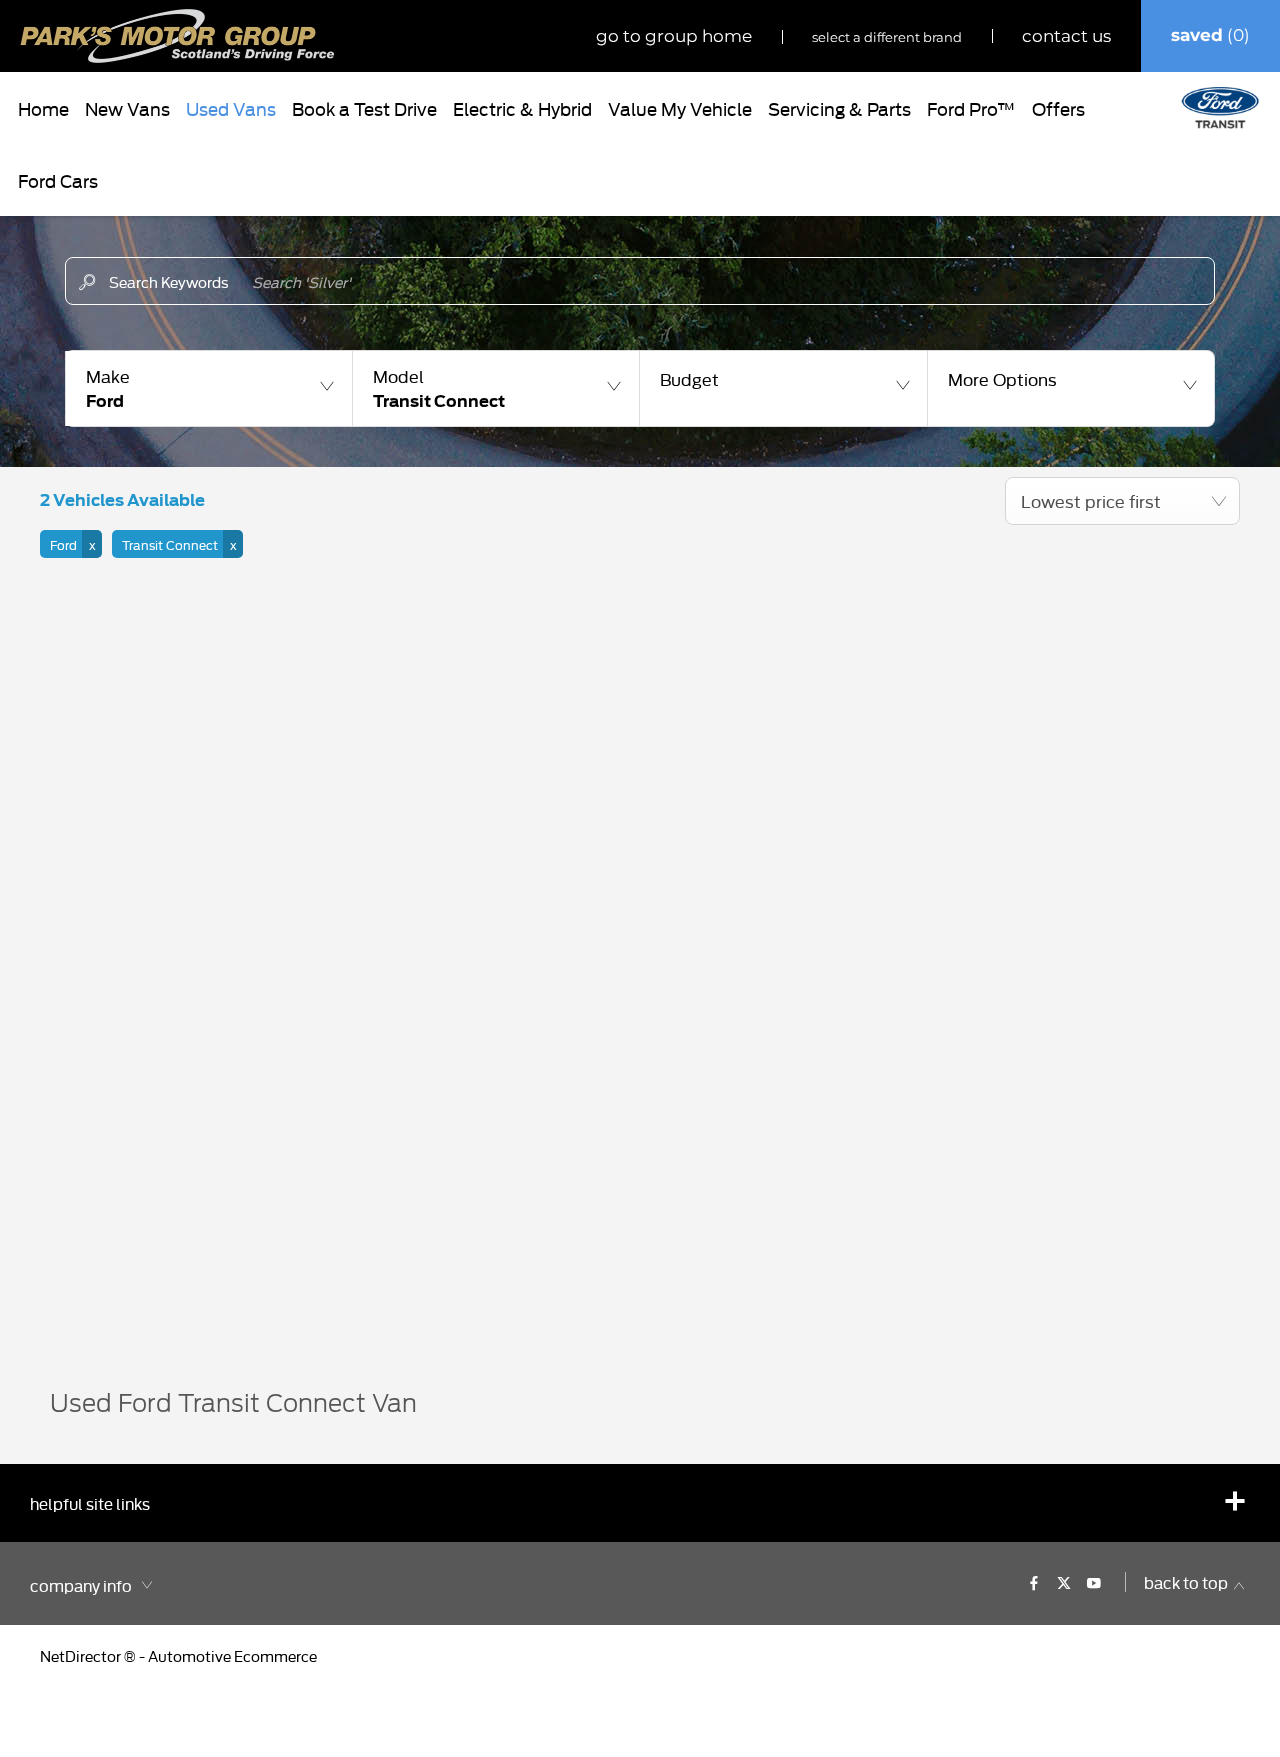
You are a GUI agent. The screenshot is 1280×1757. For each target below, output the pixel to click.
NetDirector (82, 1655)
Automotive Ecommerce (232, 1655)
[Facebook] (1034, 1582)
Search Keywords (169, 281)
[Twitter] (1064, 1582)
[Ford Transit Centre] (1220, 108)
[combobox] (1122, 501)
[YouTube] (1094, 1582)
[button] (208, 388)
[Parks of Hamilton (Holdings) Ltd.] (177, 36)
